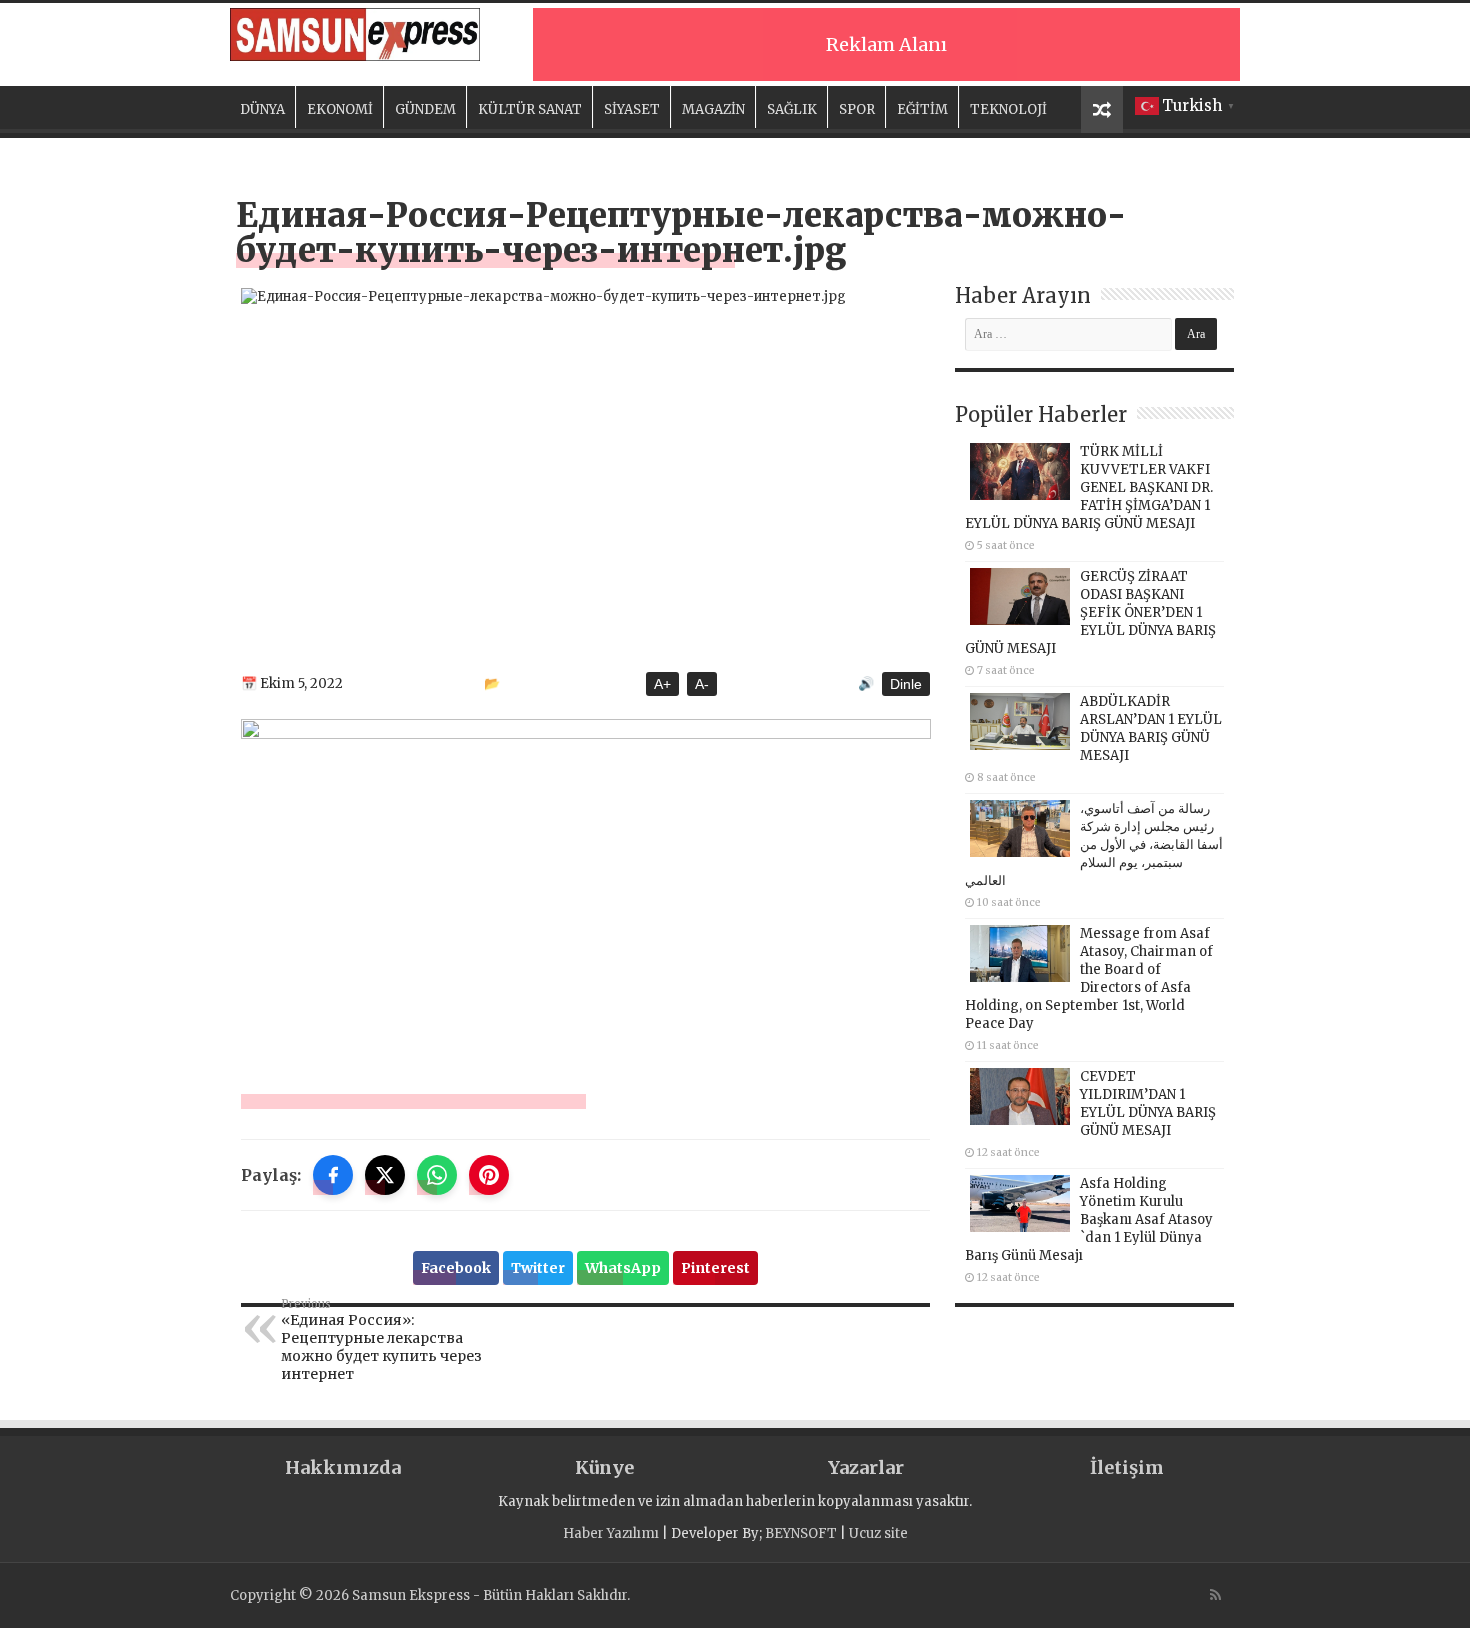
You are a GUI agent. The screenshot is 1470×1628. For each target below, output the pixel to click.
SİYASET (632, 109)
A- (702, 684)
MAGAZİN (713, 109)
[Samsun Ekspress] (355, 34)
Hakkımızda (343, 1467)
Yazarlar (866, 1467)
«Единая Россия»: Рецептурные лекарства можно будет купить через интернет (381, 1340)
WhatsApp (623, 1268)
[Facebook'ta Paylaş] (333, 1175)
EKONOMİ (340, 109)
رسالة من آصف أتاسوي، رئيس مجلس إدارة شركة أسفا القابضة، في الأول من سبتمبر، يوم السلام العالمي (1094, 844)
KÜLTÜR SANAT (530, 109)
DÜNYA (262, 109)
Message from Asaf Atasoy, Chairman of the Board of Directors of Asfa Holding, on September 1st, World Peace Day (1089, 978)
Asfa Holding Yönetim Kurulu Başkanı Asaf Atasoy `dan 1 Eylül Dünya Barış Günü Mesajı (1089, 1219)
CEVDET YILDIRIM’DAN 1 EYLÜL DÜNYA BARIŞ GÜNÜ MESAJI (1148, 1103)
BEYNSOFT (801, 1533)
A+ (662, 684)
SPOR (857, 109)
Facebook (456, 1268)
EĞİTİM (922, 109)
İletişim (1127, 1467)
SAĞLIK (792, 109)
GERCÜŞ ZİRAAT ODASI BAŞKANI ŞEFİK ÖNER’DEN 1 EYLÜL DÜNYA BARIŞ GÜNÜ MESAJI (1090, 612)
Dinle (906, 684)
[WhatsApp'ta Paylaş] (437, 1175)
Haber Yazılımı (611, 1533)
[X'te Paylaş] (385, 1175)
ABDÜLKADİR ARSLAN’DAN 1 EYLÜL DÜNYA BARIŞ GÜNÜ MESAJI (1151, 728)
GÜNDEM (425, 109)
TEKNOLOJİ (1008, 109)
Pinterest (715, 1268)
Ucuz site (878, 1533)
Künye (604, 1467)
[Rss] (1215, 1595)
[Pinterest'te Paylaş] (489, 1175)
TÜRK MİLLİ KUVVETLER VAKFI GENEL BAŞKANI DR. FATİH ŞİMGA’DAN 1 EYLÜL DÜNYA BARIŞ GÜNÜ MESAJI (1089, 487)
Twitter (538, 1268)
